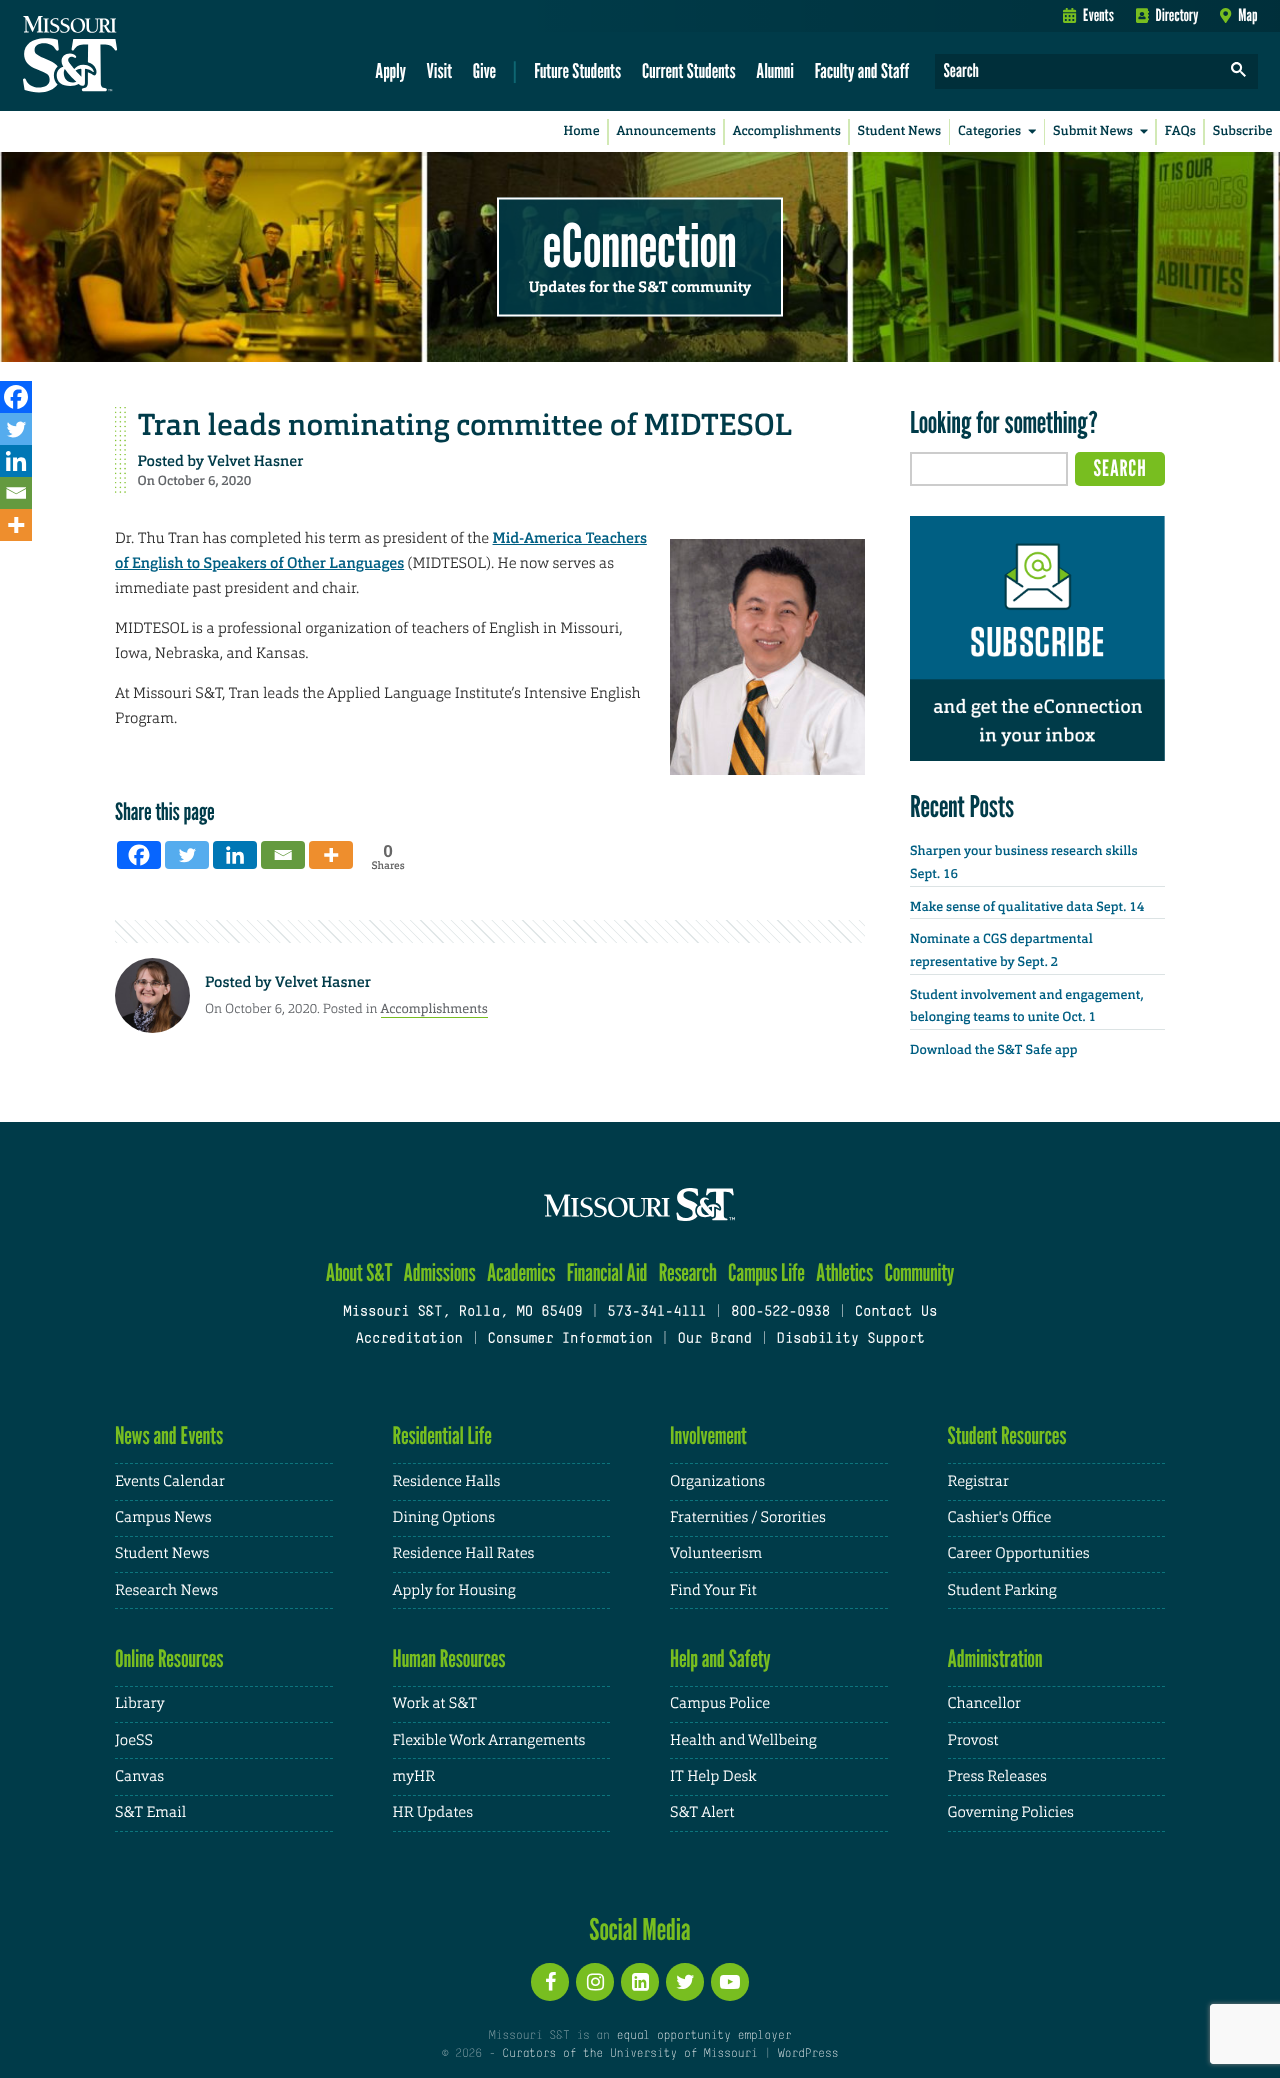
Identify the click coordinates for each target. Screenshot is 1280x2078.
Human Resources (449, 1658)
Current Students (689, 70)
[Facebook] (16, 397)
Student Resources (1007, 1435)
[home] (133, 56)
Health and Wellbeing (743, 1740)
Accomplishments (787, 131)
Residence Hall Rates (464, 1553)
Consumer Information (569, 1339)
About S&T (359, 1272)
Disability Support (850, 1339)
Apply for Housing (454, 1590)
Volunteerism (716, 1553)
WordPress (808, 2054)
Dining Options (444, 1517)
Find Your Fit (713, 1590)
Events (1098, 15)
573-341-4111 (656, 1312)
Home (582, 131)
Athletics (844, 1272)
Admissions (440, 1272)
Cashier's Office (1000, 1517)
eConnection (640, 245)
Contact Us (896, 1312)
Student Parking (1002, 1590)
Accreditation (408, 1339)
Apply (390, 70)
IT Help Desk (713, 1776)
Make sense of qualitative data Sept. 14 (1027, 907)
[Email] (16, 493)
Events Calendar (170, 1481)
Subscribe (1243, 131)
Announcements (665, 131)
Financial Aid (607, 1272)
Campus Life (766, 1272)
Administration (995, 1658)
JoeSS (134, 1740)
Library (140, 1703)
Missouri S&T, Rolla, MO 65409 (462, 1312)
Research (688, 1272)
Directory (1177, 15)
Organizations (717, 1481)
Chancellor (984, 1703)
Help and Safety (720, 1658)
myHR (414, 1776)
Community (919, 1272)
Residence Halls (447, 1481)
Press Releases (997, 1776)
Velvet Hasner (256, 461)
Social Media (639, 1929)
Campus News (163, 1517)
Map (1247, 15)
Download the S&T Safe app (994, 1050)
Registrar (978, 1481)
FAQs (1180, 131)
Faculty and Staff (862, 70)
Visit (440, 70)
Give (484, 70)
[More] (16, 525)
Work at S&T (435, 1703)
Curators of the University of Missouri (629, 2054)
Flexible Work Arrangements (489, 1740)
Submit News (1093, 131)
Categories (989, 131)
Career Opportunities (1019, 1553)
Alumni (775, 70)
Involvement (708, 1435)
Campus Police (720, 1703)
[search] (1239, 71)
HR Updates (433, 1812)
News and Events (169, 1435)
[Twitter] (16, 429)
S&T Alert (702, 1812)
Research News (166, 1590)
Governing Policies (1011, 1812)
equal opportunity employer (703, 2036)
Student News (899, 131)
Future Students (577, 70)
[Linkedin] (16, 461)
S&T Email (150, 1812)
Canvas (139, 1776)
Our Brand (714, 1339)
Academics (521, 1272)
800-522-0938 (780, 1312)
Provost (973, 1740)
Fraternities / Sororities (748, 1517)
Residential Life (442, 1435)
